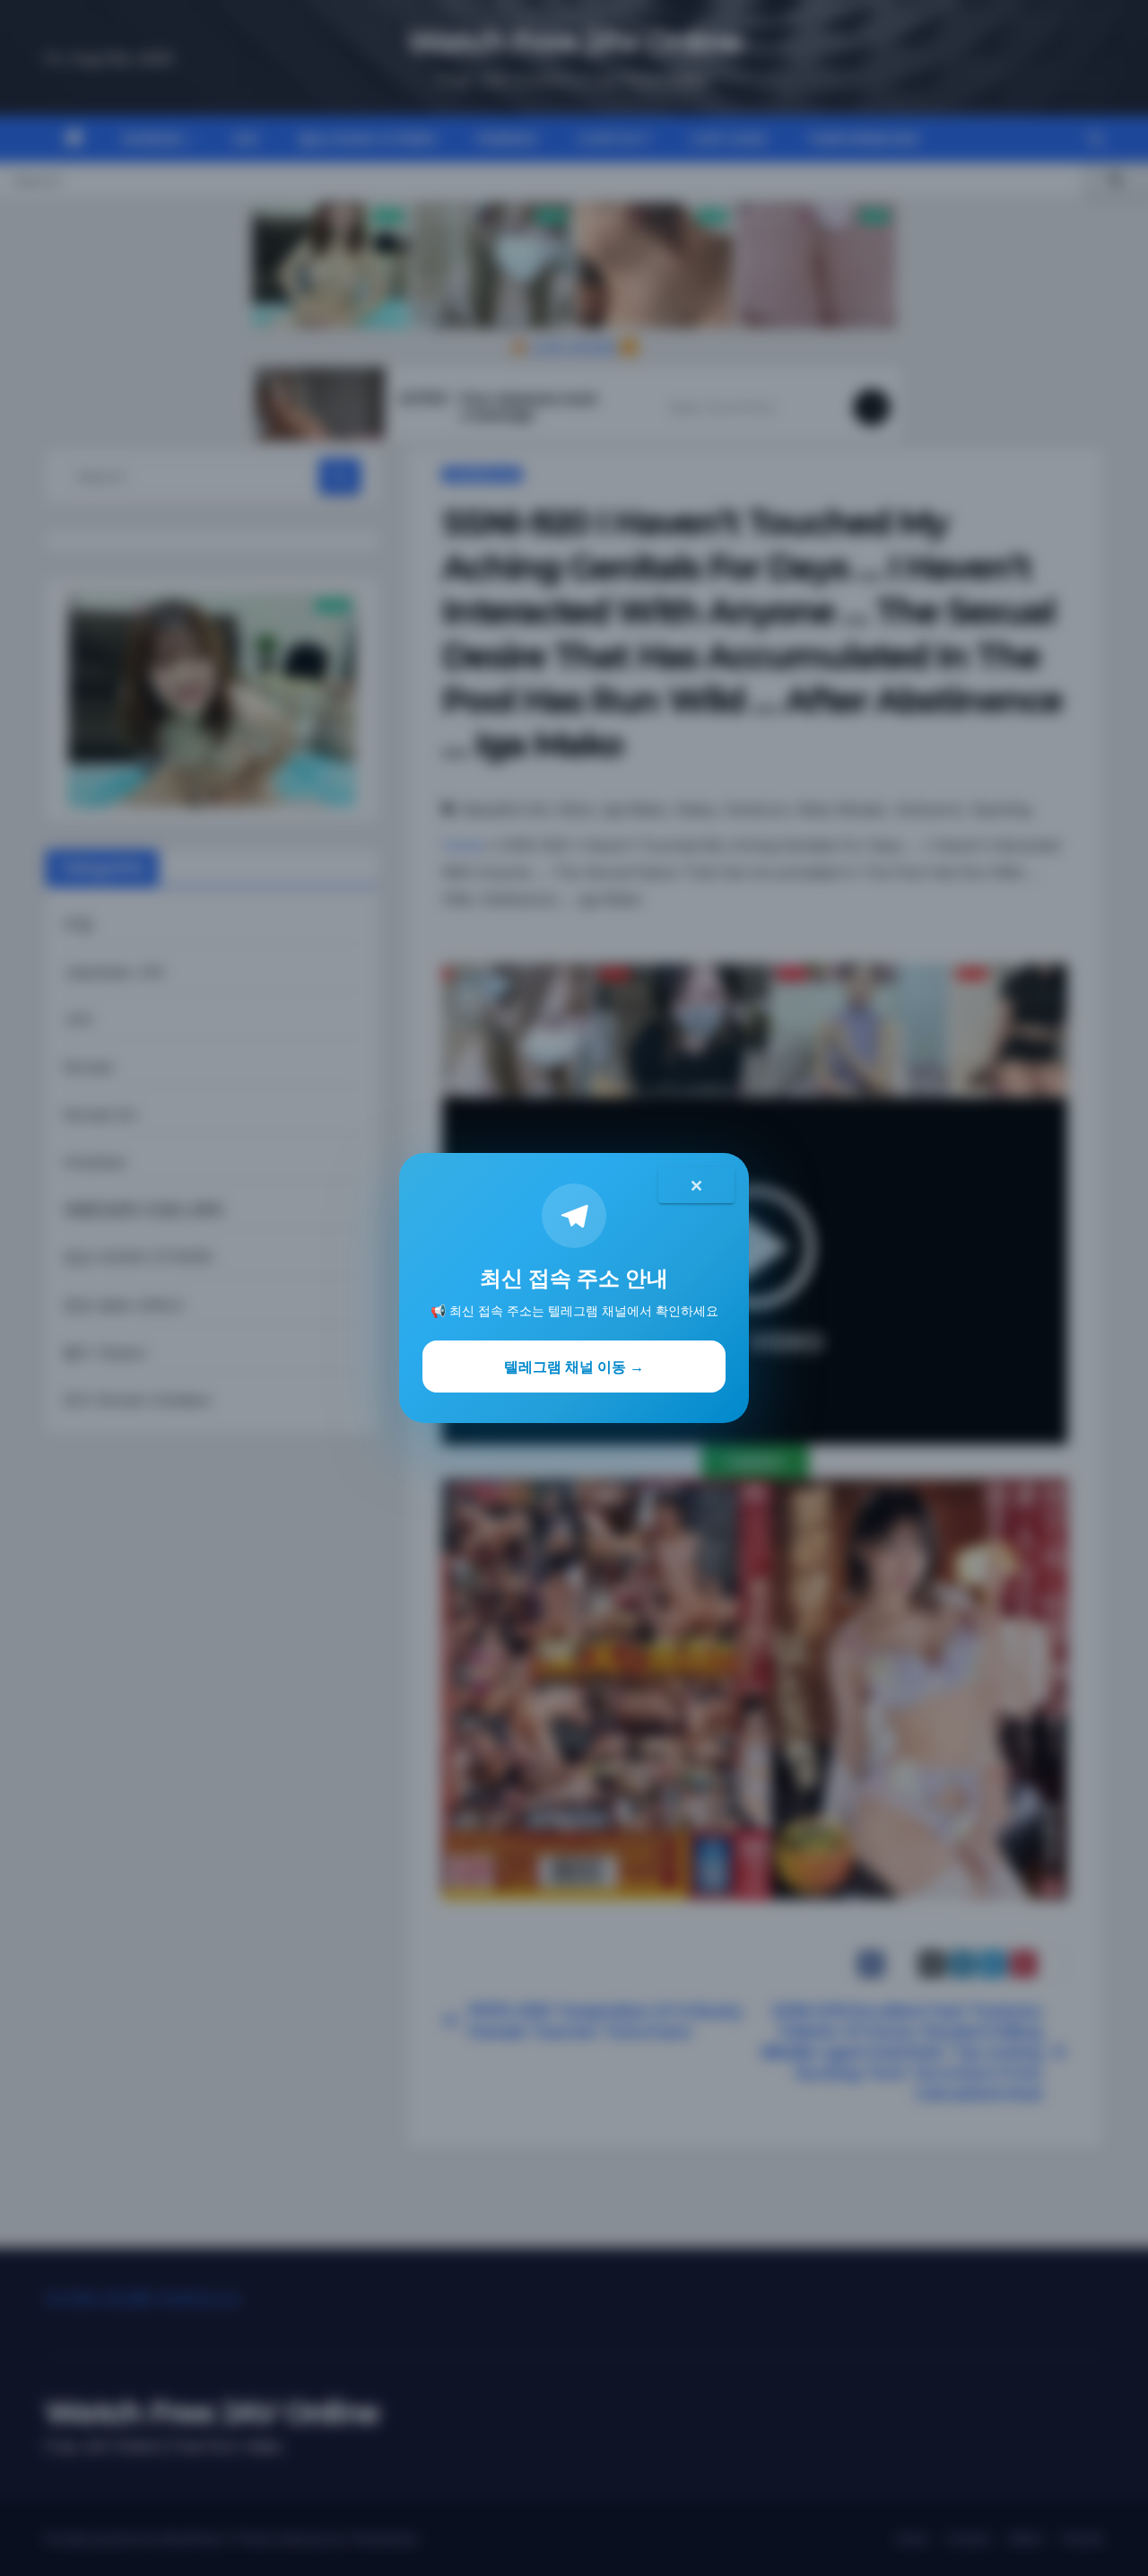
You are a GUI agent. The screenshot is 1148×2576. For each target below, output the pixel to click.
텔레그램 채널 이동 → (574, 1367)
